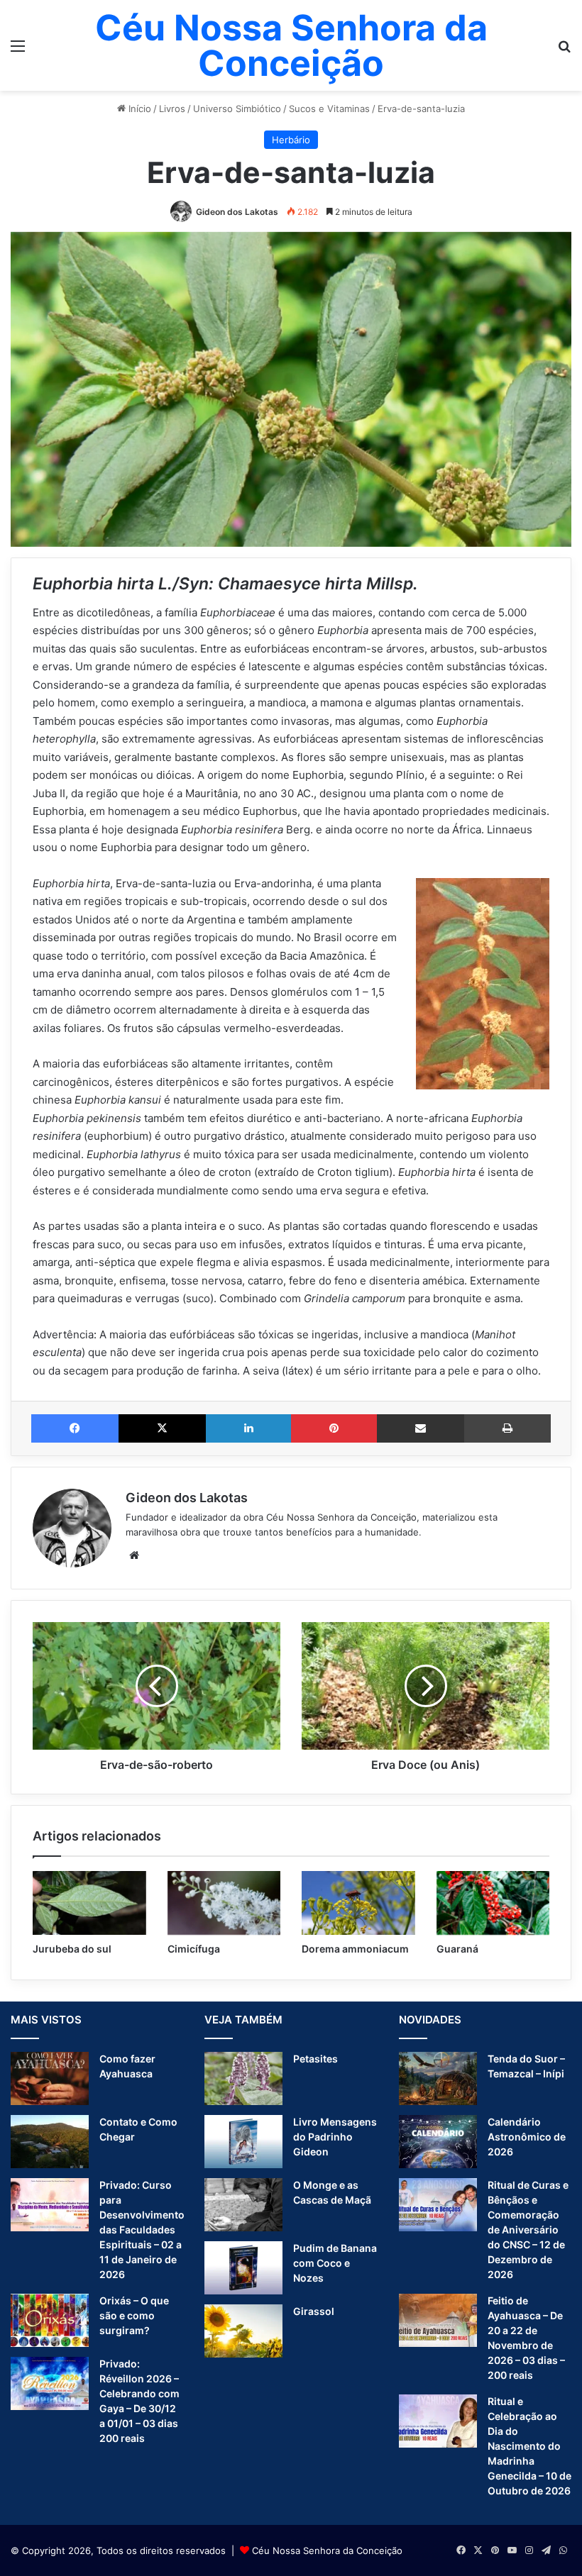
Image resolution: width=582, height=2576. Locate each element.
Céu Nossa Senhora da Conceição (327, 2550)
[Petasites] (243, 2078)
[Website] (134, 1555)
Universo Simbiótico (237, 109)
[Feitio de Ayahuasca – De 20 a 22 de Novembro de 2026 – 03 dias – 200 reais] (438, 2320)
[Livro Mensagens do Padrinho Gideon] (243, 2142)
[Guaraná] (493, 1903)
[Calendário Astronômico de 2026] (438, 2142)
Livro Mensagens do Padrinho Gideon (335, 2137)
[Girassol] (243, 2331)
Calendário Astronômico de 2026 (527, 2137)
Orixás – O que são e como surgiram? (134, 2315)
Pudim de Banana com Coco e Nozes (335, 2263)
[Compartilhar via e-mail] (421, 1428)
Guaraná (457, 1949)
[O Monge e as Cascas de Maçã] (243, 2205)
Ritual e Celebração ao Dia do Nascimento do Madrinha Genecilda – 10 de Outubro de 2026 (529, 2446)
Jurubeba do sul (72, 1949)
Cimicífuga (194, 1949)
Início (138, 109)
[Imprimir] (507, 1428)
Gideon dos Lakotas (237, 212)
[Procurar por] (564, 51)
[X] (162, 1428)
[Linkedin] (249, 1428)
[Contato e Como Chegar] (50, 2142)
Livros (172, 109)
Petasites (315, 2059)
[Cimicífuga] (224, 1903)
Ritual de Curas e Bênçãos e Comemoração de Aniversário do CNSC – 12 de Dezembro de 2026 (528, 2230)
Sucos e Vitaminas (329, 109)
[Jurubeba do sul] (89, 1903)
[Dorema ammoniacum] (358, 1903)
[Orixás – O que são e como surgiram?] (50, 2320)
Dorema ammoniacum (355, 1949)
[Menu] (18, 51)
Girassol (314, 2311)
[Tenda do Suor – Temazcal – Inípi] (438, 2078)
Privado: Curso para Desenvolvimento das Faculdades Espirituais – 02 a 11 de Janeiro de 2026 (142, 2230)
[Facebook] (75, 1428)
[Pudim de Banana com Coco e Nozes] (243, 2268)
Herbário (291, 140)
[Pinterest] (334, 1428)
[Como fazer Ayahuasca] (50, 2078)
